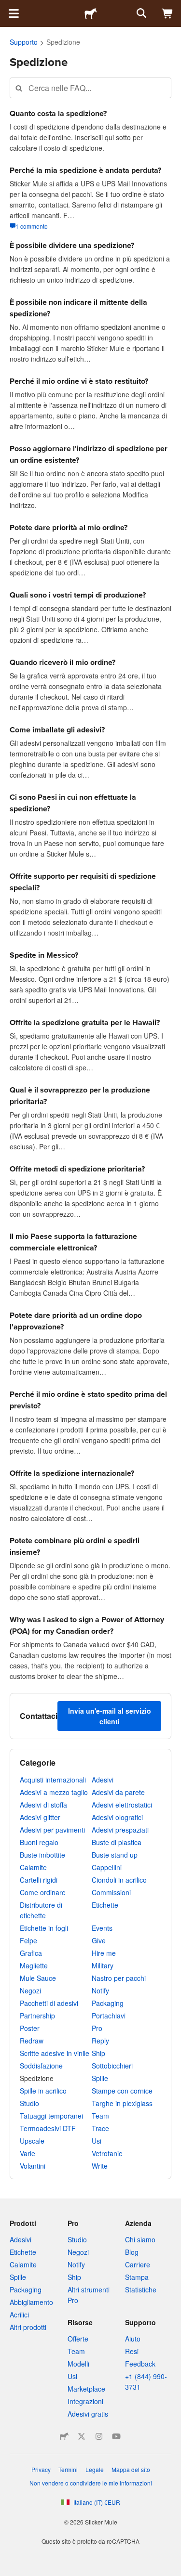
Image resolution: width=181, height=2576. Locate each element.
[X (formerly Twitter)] (82, 2436)
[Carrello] (167, 13)
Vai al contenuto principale (7, 7)
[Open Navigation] (14, 13)
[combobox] (90, 88)
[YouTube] (116, 2436)
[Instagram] (99, 2436)
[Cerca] (140, 13)
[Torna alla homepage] (91, 13)
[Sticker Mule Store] (64, 2436)
